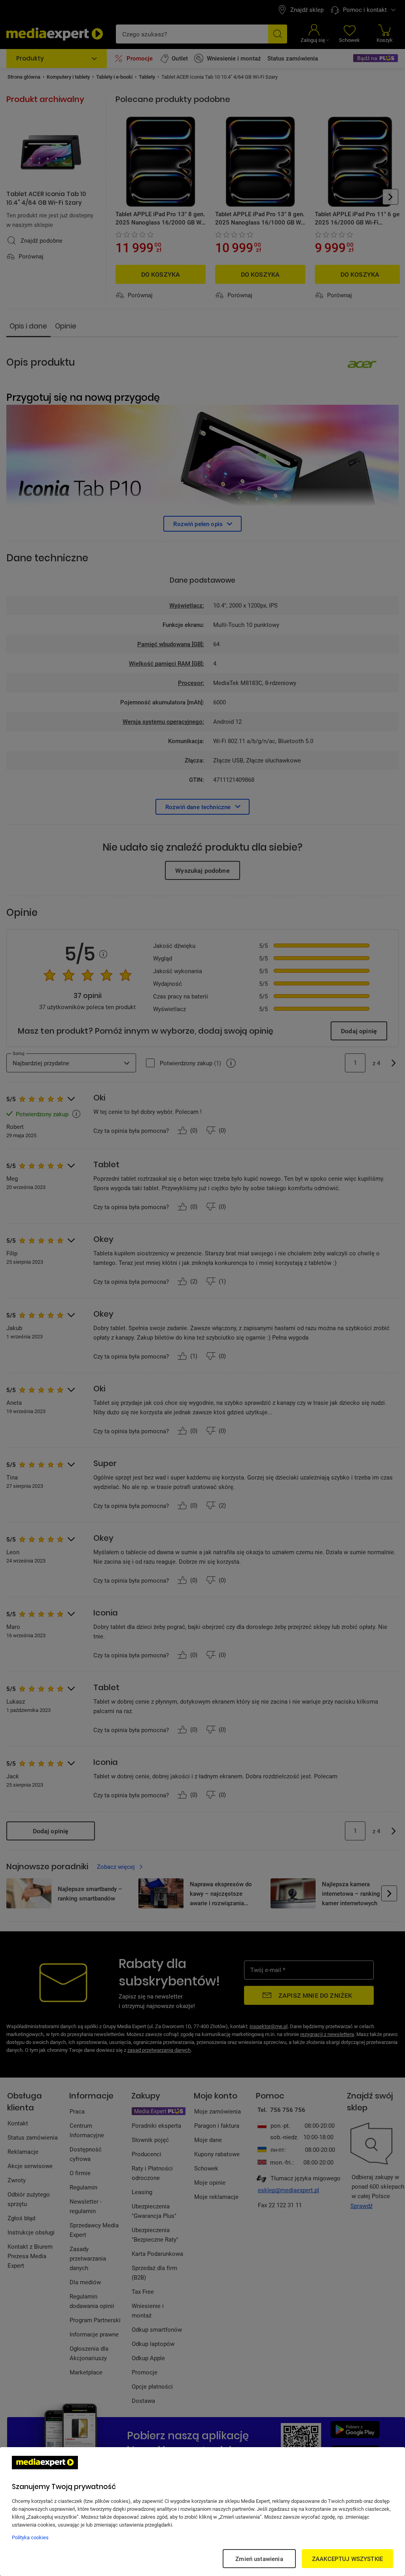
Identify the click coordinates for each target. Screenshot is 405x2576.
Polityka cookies (30, 2537)
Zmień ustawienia (259, 2559)
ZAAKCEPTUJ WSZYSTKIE (347, 2559)
